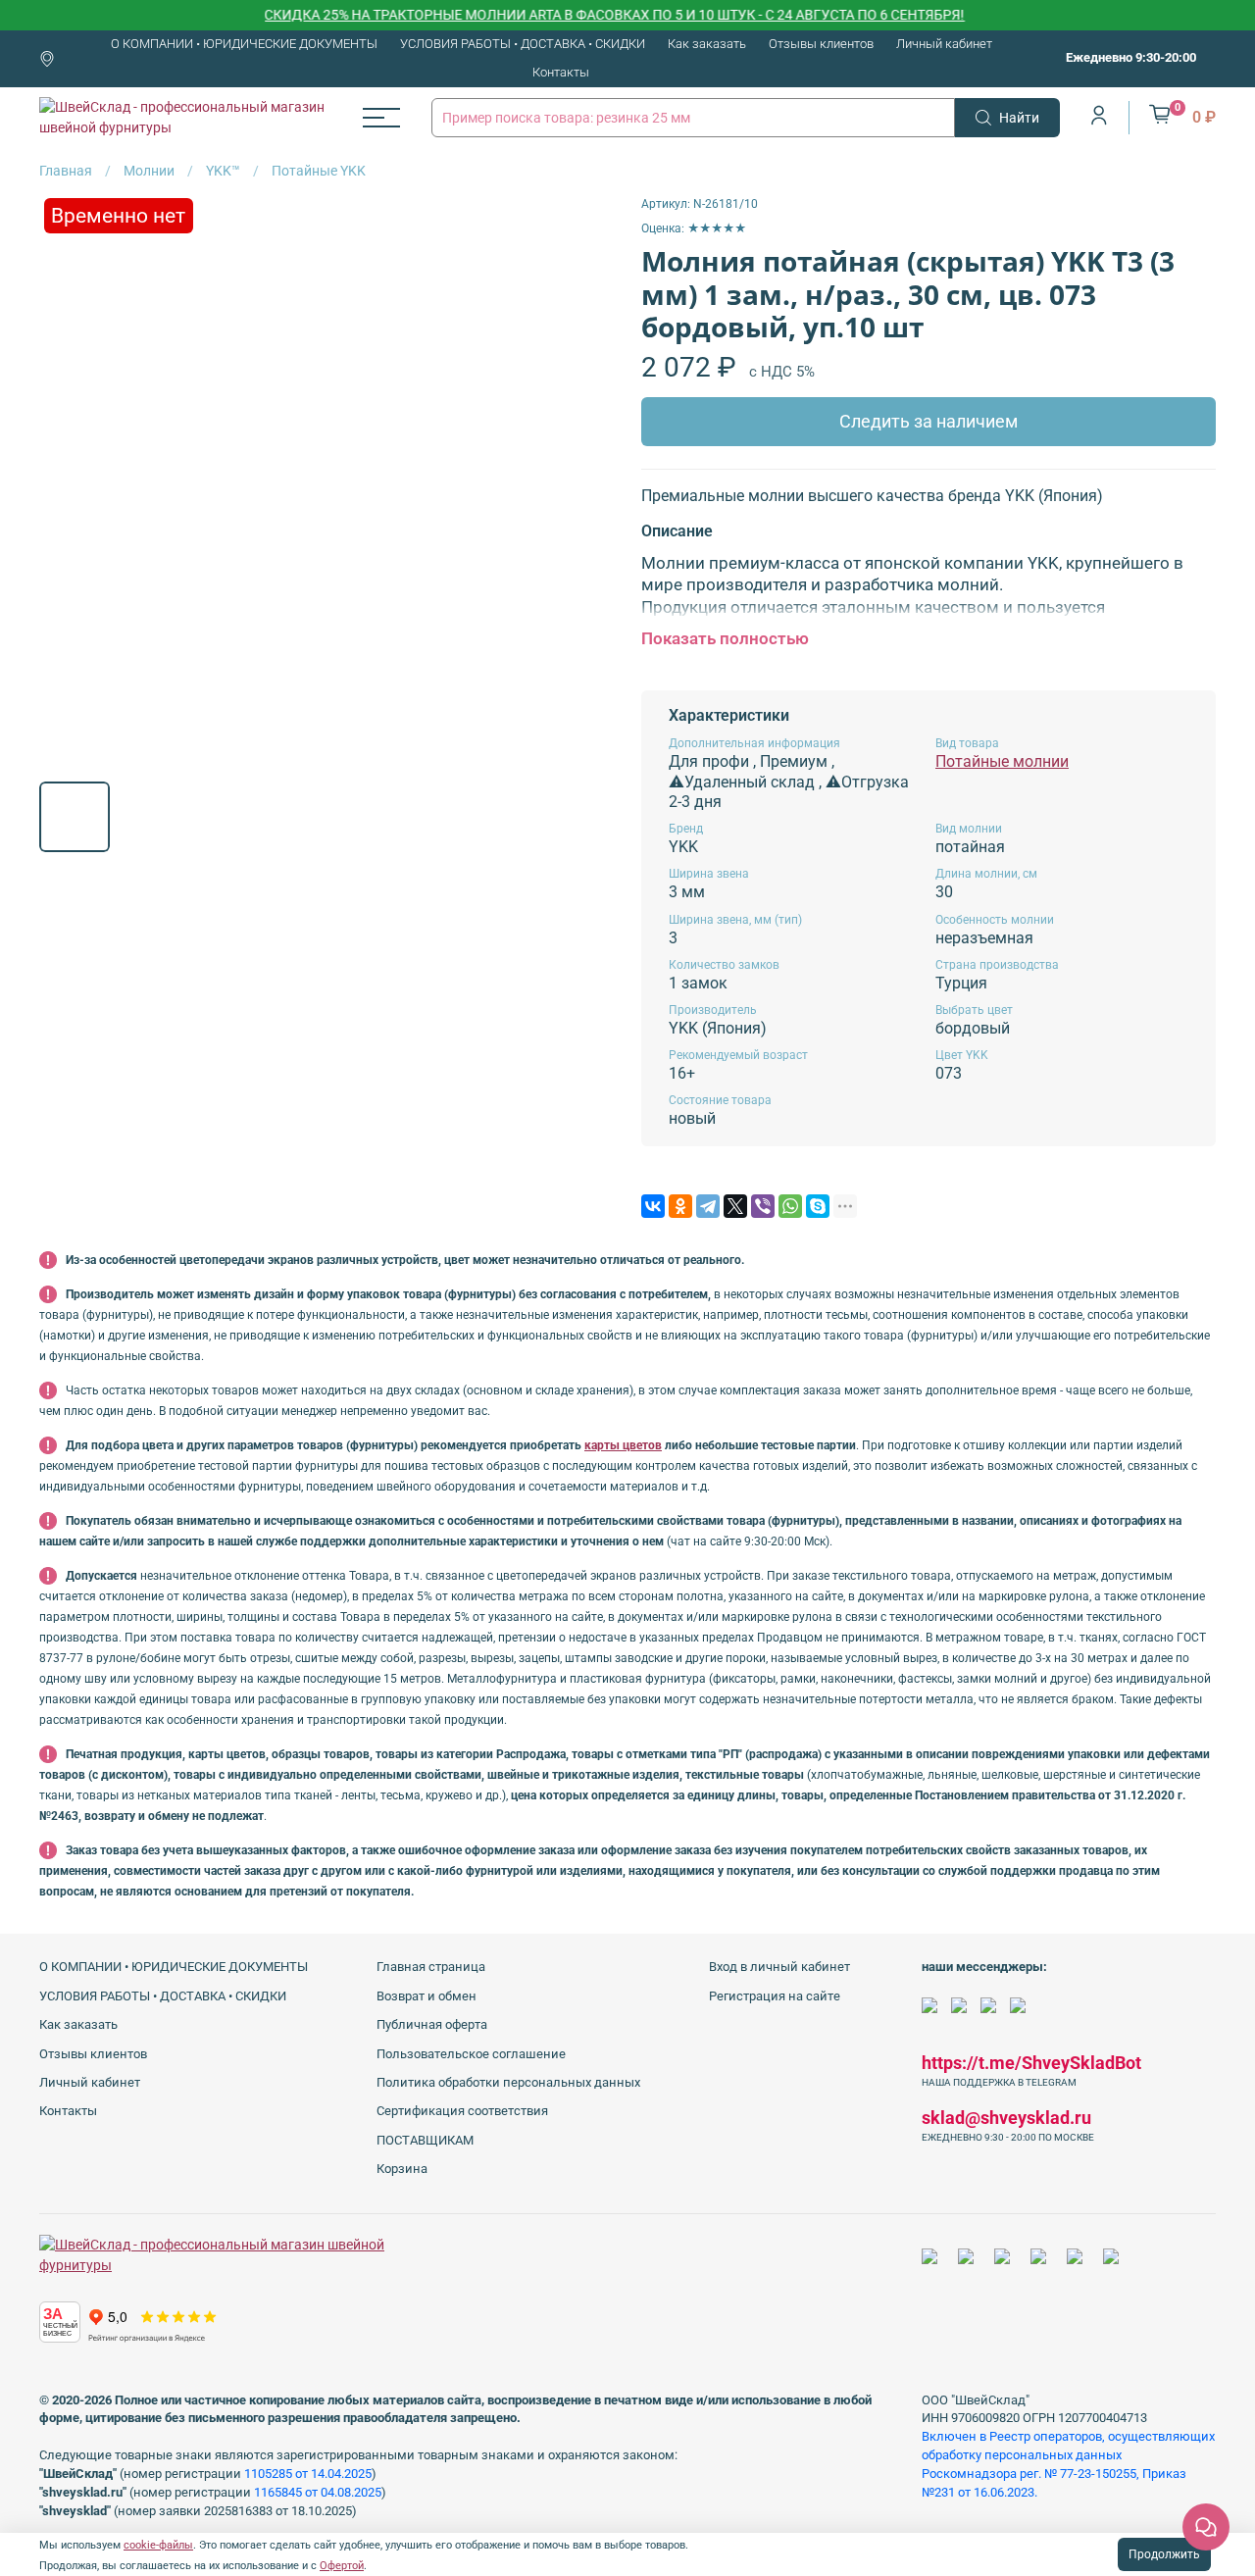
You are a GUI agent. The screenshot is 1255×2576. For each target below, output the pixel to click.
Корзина (402, 2169)
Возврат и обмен (427, 1996)
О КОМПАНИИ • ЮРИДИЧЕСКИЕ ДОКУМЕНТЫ (244, 44)
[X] (735, 1206)
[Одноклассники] (680, 1206)
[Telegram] (708, 1206)
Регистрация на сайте (775, 1996)
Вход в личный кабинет (779, 1967)
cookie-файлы (158, 2545)
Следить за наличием (929, 422)
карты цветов (623, 1445)
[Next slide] (586, 480)
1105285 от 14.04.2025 (308, 2474)
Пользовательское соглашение (471, 2054)
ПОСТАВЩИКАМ (425, 2140)
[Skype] (818, 1206)
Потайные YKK (319, 171)
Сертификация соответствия (462, 2111)
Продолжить (1164, 2554)
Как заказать (707, 44)
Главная (66, 171)
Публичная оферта (432, 2024)
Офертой (342, 2566)
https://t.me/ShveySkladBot (1031, 2063)
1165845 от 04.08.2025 (318, 2492)
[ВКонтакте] (653, 1206)
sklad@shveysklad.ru (1006, 2118)
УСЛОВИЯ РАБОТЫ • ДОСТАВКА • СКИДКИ (523, 44)
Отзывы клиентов (821, 44)
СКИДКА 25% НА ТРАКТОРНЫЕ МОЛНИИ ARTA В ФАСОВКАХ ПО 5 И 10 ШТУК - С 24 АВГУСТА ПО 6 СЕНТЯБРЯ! (577, 15)
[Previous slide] (67, 480)
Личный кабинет (944, 44)
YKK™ (223, 171)
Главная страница (431, 1967)
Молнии (149, 171)
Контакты (561, 72)
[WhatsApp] (790, 1206)
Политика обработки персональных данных (508, 2082)
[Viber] (763, 1206)
